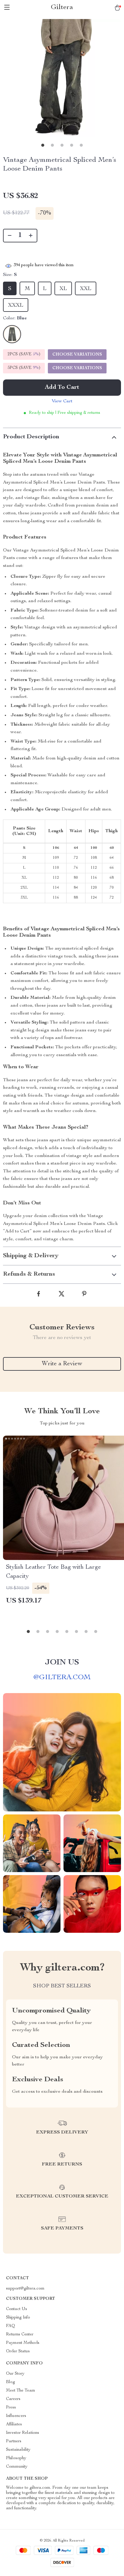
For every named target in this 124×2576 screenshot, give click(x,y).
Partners (14, 2441)
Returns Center (20, 2335)
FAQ (11, 2326)
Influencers (16, 2416)
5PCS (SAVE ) (24, 368)
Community (17, 2467)
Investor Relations (23, 2433)
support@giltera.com (25, 2289)
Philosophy (16, 2458)
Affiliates (14, 2424)
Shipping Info (18, 2318)
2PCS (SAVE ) (24, 354)
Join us (62, 1663)
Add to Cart (62, 388)
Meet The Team (21, 2391)
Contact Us (17, 2309)
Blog (11, 2382)
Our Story (15, 2374)
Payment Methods (23, 2343)
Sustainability (18, 2450)
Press (11, 2408)
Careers (13, 2399)
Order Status (18, 2351)
